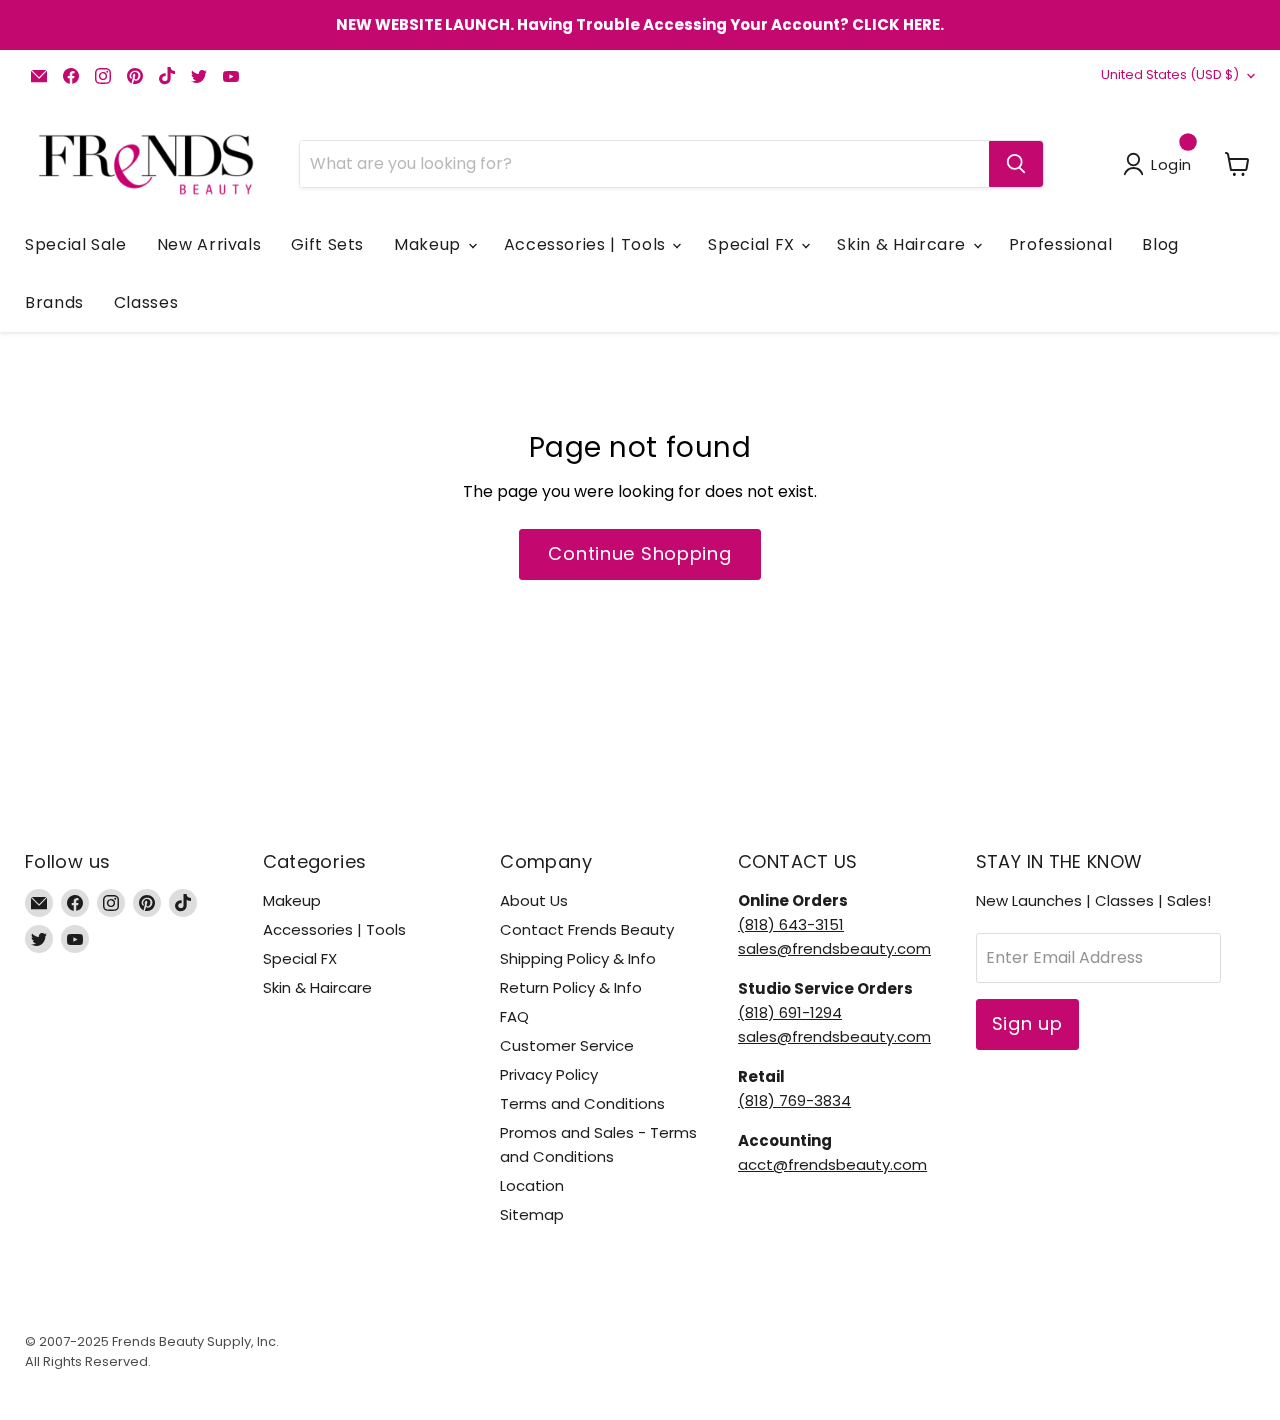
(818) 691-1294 (790, 1012)
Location (532, 1185)
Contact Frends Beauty (587, 929)
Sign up (1027, 1023)
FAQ (514, 1016)
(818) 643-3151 (791, 924)
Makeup (429, 244)
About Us (534, 900)
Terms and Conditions (582, 1103)
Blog (1160, 244)
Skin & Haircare (903, 244)
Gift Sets (327, 244)
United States (1170, 74)
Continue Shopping (639, 553)
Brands (54, 302)
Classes (146, 302)
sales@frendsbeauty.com (834, 948)
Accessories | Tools (587, 244)
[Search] (1016, 164)
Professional (1061, 244)
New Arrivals (209, 244)
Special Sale (76, 244)
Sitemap (532, 1214)
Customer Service (567, 1045)
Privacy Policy (549, 1074)
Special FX (753, 244)
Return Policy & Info (571, 987)
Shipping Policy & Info (578, 958)
